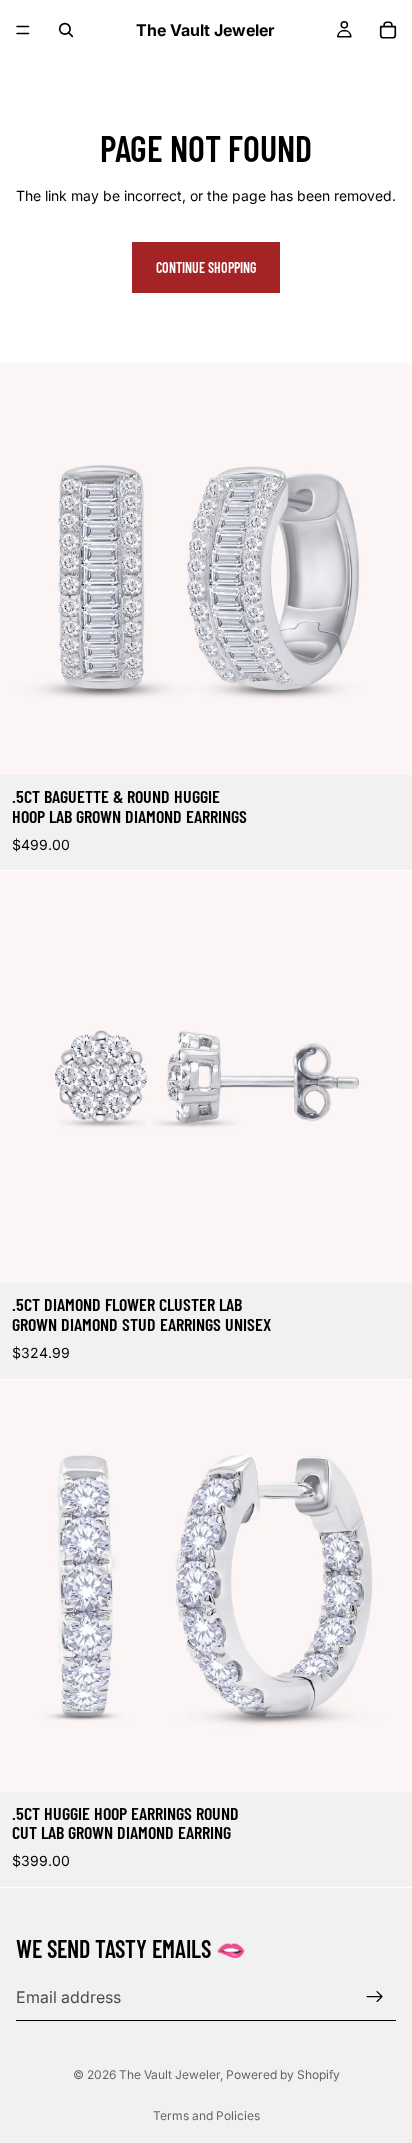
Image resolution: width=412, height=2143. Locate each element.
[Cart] (388, 30)
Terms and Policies (206, 2115)
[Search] (66, 30)
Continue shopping (206, 267)
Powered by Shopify (283, 2074)
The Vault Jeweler (169, 2074)
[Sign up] (375, 1997)
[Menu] (23, 30)
